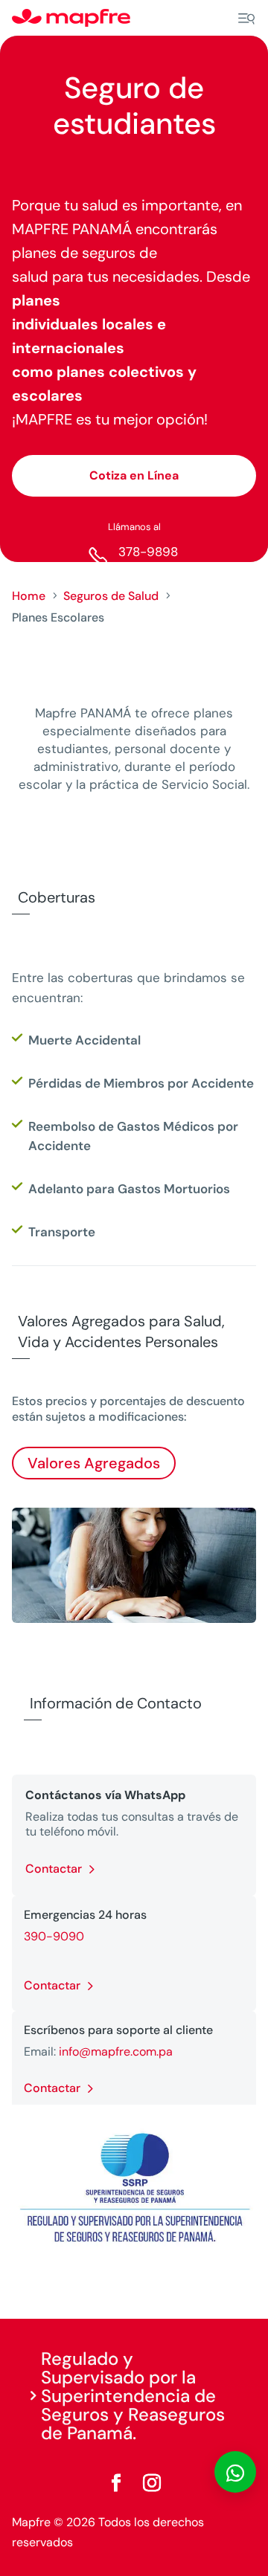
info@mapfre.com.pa (116, 2052)
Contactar (54, 1869)
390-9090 (54, 1936)
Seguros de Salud (111, 596)
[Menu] (246, 19)
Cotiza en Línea (134, 475)
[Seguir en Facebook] (116, 2483)
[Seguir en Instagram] (152, 2483)
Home (29, 596)
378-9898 (148, 552)
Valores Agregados (94, 1463)
